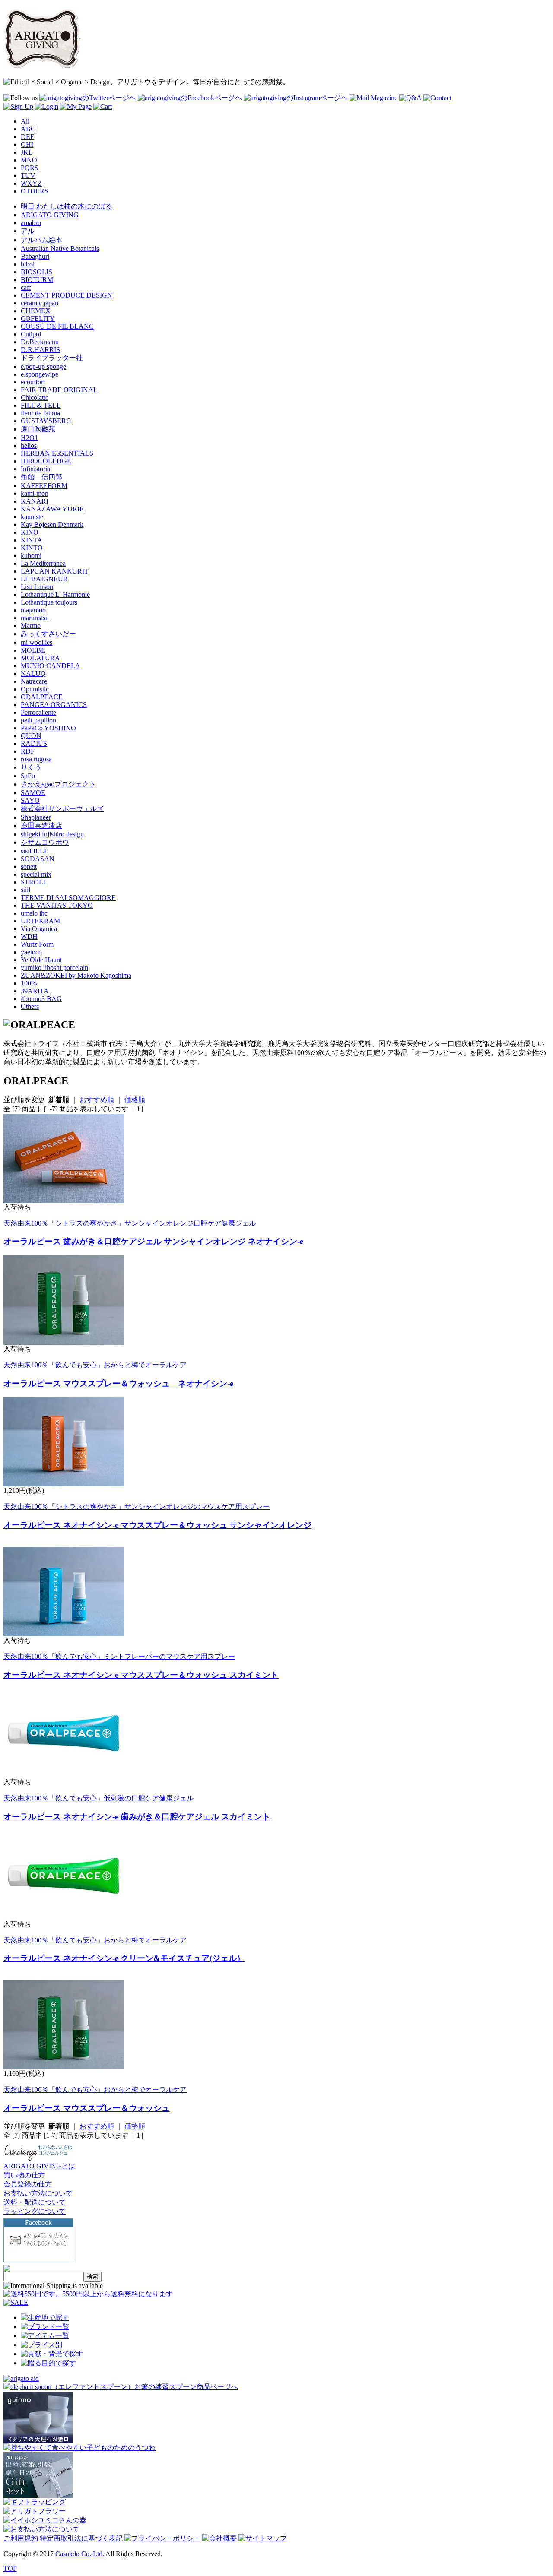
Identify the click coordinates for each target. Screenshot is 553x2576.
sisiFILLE (35, 851)
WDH (29, 936)
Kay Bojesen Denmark (52, 524)
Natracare (34, 681)
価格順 (135, 1100)
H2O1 (29, 438)
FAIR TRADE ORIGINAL (59, 390)
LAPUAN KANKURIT (55, 571)
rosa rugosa (36, 759)
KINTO (32, 548)
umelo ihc (34, 913)
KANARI (35, 501)
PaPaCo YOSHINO (48, 728)
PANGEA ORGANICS (54, 705)
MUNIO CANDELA (51, 666)
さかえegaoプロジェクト (58, 784)
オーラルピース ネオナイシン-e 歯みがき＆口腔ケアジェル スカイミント (137, 1817)
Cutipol (31, 334)
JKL (27, 152)
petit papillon (38, 720)
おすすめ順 (97, 1100)
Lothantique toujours (49, 602)
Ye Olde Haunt (41, 960)
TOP (10, 2568)
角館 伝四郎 (41, 477)
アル (28, 231)
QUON (31, 736)
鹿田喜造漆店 (41, 825)
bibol (28, 264)
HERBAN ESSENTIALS (57, 453)
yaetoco (31, 952)
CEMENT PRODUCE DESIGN (67, 295)
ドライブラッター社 (52, 358)
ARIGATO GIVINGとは (39, 2166)
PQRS (30, 168)
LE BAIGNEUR (44, 579)
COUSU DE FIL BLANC (57, 326)
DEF (27, 137)
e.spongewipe (40, 374)
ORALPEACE (42, 697)
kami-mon (35, 493)
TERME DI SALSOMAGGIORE (68, 898)
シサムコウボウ (45, 842)
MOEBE (33, 650)
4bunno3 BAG (41, 999)
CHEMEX (36, 311)
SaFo (28, 776)
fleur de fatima (40, 413)
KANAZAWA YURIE (52, 509)
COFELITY (38, 318)
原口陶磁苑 (38, 429)
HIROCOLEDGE (46, 461)
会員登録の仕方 (28, 2184)
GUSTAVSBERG (46, 421)
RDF (28, 751)
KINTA (32, 540)
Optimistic (35, 689)
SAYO (30, 800)
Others (30, 1006)
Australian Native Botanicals (60, 249)
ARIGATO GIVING (50, 215)
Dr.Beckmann (40, 342)
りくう (31, 767)
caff (26, 287)
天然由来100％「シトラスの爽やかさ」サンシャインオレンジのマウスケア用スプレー (137, 1507)
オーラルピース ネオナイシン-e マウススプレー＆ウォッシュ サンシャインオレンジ (157, 1525)
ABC (28, 129)
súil (25, 890)
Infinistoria (35, 469)
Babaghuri (35, 256)
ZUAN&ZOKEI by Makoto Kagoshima (76, 975)
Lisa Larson (37, 587)
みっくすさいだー (48, 634)
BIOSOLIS (37, 272)
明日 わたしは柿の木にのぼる (67, 206)
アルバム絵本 (41, 240)
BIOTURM (37, 280)
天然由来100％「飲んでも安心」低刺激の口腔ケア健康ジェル (99, 1798)
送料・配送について (35, 2202)
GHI (27, 144)
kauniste (32, 517)
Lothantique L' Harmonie (55, 594)
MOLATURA (40, 658)
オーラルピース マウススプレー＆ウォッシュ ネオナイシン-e (118, 1383)
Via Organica (39, 929)
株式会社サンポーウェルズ (62, 809)
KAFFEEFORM (44, 486)
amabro (31, 223)
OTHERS (35, 191)
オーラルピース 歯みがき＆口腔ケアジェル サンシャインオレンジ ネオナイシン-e (153, 1241)
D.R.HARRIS (40, 350)
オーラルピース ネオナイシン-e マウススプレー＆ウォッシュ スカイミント (141, 1675)
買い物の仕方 (24, 2175)
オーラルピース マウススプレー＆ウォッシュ (87, 2108)
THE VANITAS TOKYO (57, 905)
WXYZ (31, 183)
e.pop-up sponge (43, 366)
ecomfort (33, 382)
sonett (29, 867)
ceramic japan (40, 303)
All (25, 121)
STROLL (34, 882)
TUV (28, 176)
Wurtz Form (37, 944)
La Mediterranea (43, 563)
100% (29, 983)
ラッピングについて (35, 2211)
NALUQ (33, 673)
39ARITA (35, 991)
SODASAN (38, 859)
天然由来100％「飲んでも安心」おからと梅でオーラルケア (95, 1365)
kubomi (31, 556)
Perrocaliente (38, 712)
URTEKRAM (40, 921)
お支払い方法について (38, 2193)
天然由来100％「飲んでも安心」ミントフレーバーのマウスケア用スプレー (119, 1656)
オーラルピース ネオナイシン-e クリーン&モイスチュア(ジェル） (124, 1958)
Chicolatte (35, 398)
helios (29, 445)
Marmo (31, 626)
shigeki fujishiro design (52, 834)
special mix (36, 874)
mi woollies (37, 642)
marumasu (35, 618)
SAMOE (33, 793)
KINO (30, 532)
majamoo (33, 610)
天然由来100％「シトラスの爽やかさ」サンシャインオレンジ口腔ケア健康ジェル (130, 1223)
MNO (29, 160)
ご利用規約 (21, 2538)
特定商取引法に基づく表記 (81, 2538)
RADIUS (34, 743)
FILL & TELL (41, 405)
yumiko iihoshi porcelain (54, 968)
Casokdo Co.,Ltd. (80, 2554)
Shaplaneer (36, 817)
